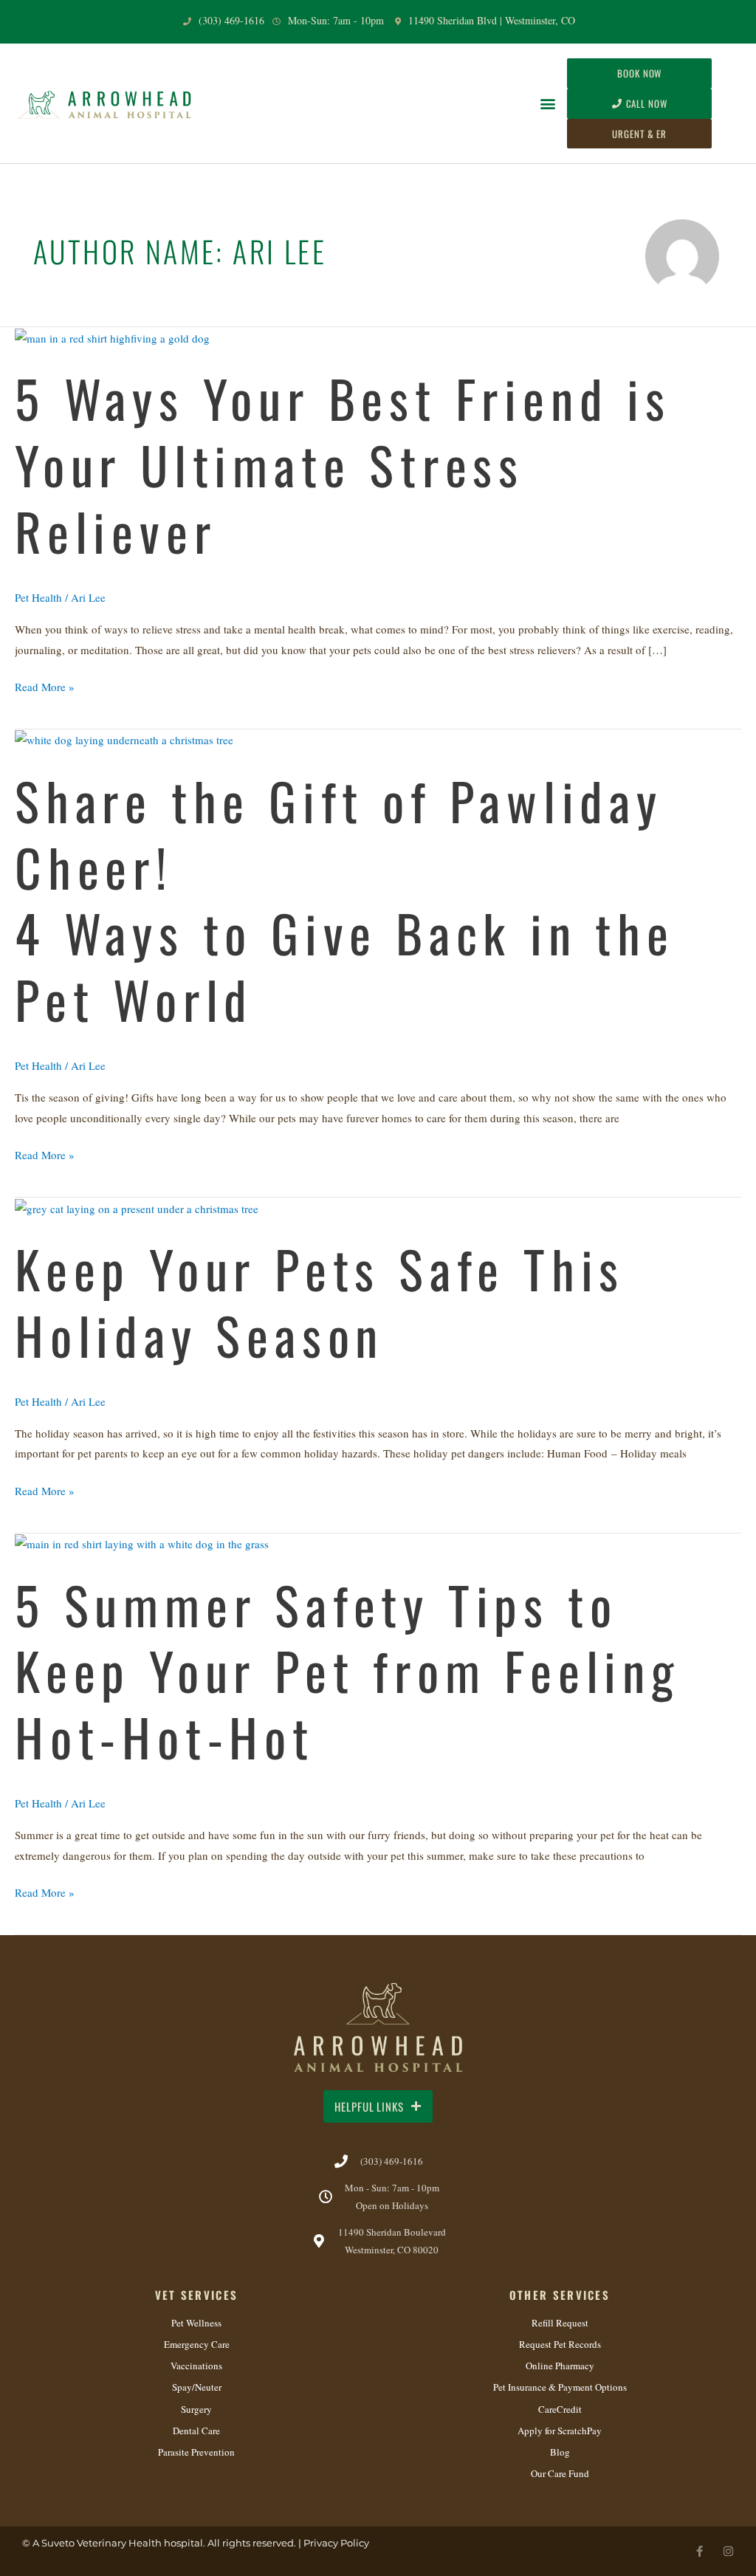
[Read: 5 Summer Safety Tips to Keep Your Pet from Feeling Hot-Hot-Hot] (142, 1543)
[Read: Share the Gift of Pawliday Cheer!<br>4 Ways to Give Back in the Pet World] (124, 739)
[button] (547, 104)
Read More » (45, 686)
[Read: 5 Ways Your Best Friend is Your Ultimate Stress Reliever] (112, 337)
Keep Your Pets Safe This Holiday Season (320, 1302)
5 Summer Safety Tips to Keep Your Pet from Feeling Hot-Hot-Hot (347, 1670)
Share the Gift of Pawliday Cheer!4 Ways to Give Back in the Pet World (345, 900)
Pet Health (38, 597)
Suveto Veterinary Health (102, 2543)
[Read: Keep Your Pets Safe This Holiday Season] (137, 1207)
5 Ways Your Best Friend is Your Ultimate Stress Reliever (343, 464)
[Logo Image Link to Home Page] (106, 103)
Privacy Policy (336, 2543)
